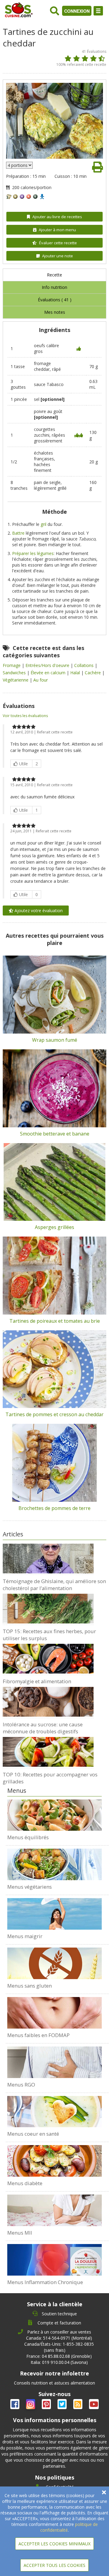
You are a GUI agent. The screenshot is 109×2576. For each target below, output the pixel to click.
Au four (41, 680)
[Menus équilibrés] (54, 1815)
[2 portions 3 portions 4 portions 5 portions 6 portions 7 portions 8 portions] (19, 165)
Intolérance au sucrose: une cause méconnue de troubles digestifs (43, 1728)
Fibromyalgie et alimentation (37, 1681)
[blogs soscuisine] (78, 2405)
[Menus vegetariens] (54, 1864)
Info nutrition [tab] (54, 287)
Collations (84, 665)
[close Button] (104, 2492)
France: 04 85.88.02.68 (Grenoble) (59, 2356)
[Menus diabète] (54, 2161)
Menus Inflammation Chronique (45, 2282)
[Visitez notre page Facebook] (15, 2405)
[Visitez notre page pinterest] (47, 2405)
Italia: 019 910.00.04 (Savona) (59, 2362)
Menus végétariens (30, 1887)
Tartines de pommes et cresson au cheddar (54, 1414)
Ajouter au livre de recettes (57, 217)
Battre (18, 533)
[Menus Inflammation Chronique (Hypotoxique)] (54, 2260)
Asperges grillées (54, 1227)
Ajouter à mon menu (57, 230)
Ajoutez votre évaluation (38, 911)
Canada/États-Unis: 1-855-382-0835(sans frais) (59, 2347)
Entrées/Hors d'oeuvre (48, 665)
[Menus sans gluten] (54, 1963)
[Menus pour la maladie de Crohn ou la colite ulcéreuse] (54, 2210)
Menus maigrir (25, 1936)
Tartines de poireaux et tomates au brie (55, 1321)
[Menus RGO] (54, 2062)
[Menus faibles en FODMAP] (54, 2013)
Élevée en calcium (49, 673)
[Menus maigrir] (54, 1914)
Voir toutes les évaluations (25, 716)
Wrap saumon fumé (55, 1040)
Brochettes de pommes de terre (54, 1508)
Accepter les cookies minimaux (54, 2544)
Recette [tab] (54, 275)
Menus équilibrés (28, 1837)
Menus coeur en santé (33, 2134)
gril (43, 524)
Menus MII (20, 2233)
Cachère (93, 673)
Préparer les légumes (33, 553)
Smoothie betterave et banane (55, 1134)
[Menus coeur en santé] (54, 2112)
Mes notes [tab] (55, 312)
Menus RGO (21, 2085)
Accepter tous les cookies (54, 2565)
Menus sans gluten (30, 1986)
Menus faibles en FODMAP (38, 2035)
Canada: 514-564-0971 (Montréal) (59, 2338)
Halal (76, 673)
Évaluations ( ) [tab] (55, 300)
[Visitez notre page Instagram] (31, 2405)
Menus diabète (25, 2183)
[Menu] (98, 11)
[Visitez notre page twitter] (63, 2405)
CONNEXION (77, 11)
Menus (17, 1791)
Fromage (12, 665)
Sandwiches (15, 673)
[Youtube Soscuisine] (94, 2405)
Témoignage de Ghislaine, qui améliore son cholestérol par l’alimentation (54, 1585)
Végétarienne (16, 680)
